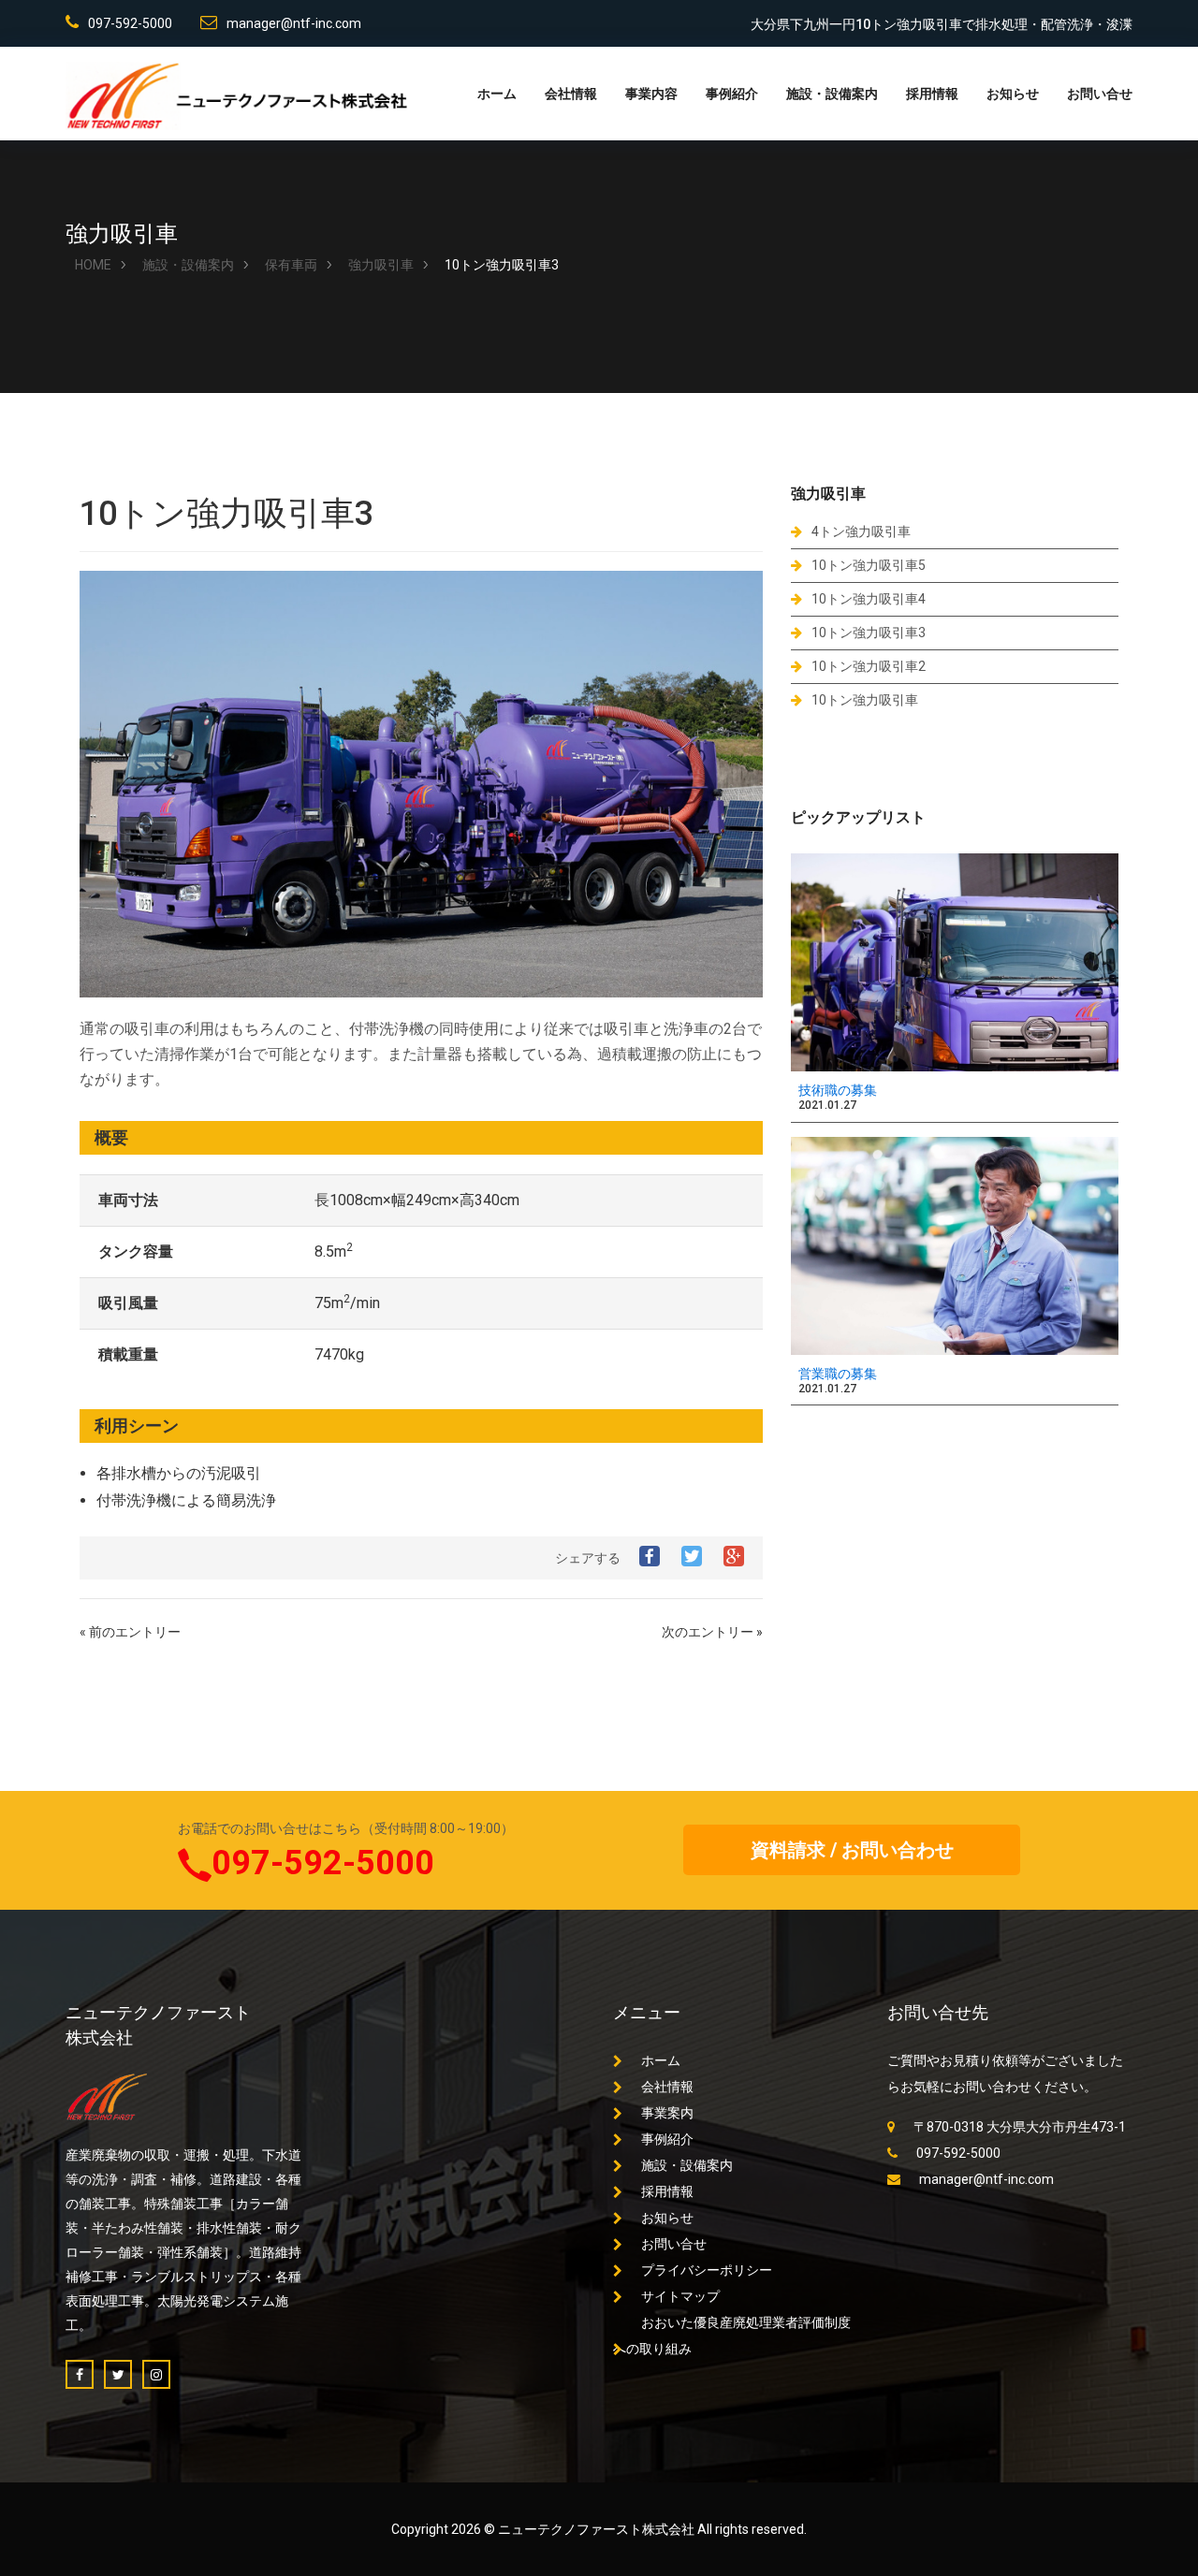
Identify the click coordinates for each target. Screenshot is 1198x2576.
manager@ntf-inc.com (294, 23)
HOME (93, 265)
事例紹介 (732, 94)
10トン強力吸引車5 (869, 565)
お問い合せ (1100, 94)
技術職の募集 (838, 1090)
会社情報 (571, 94)
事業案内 (667, 2113)
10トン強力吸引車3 (869, 633)
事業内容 (651, 94)
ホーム (497, 94)
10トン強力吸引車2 (869, 666)
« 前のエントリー (130, 1632)
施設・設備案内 (832, 94)
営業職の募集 (838, 1374)
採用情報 (932, 94)
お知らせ (1013, 94)
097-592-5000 (130, 23)
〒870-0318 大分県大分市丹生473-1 (1020, 2127)
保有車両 (291, 265)
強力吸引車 (381, 265)
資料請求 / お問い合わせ (852, 1850)
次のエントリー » (712, 1632)
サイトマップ (680, 2296)
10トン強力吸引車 (865, 700)
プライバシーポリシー (707, 2270)
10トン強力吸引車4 (869, 599)
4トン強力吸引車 (861, 531)
